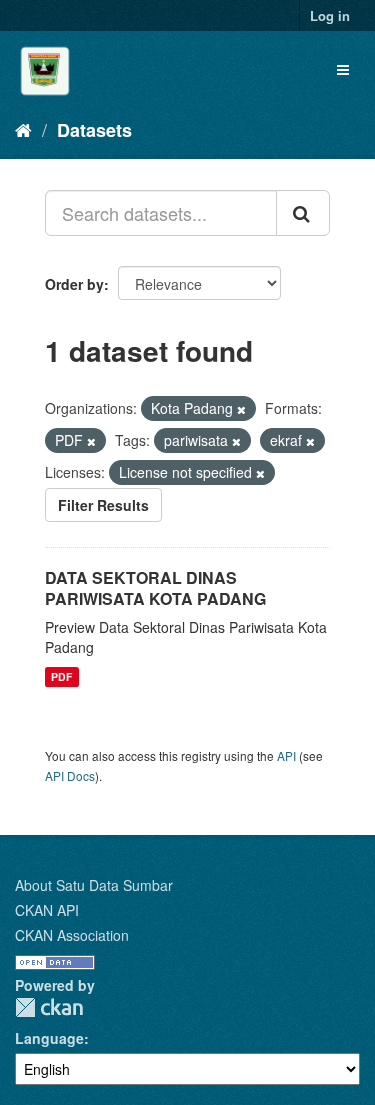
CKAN (49, 1007)
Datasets (94, 130)
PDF (61, 676)
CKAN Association (72, 935)
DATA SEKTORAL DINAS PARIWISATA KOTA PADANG (155, 588)
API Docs (70, 775)
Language (49, 1038)
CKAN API (47, 910)
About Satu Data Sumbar (94, 885)
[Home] (23, 129)
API (286, 755)
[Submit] (303, 213)
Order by (74, 284)
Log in (330, 15)
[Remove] (241, 409)
